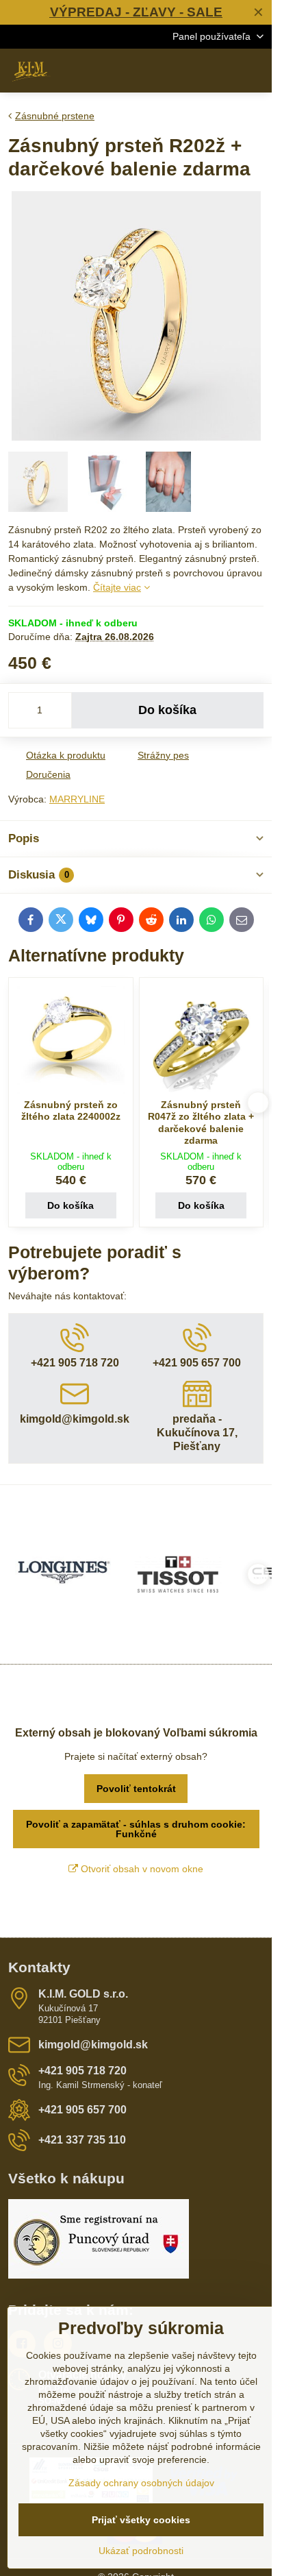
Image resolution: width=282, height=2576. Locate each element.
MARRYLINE (77, 799)
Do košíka (167, 710)
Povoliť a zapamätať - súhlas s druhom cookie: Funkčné (136, 1829)
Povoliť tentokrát (136, 1789)
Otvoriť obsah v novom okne (141, 1869)
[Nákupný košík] (222, 71)
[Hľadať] (190, 71)
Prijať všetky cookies (141, 2520)
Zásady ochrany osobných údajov (141, 2483)
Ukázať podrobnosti (141, 2551)
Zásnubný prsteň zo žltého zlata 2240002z (71, 1111)
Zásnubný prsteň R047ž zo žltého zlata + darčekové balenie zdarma (201, 1123)
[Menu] (255, 71)
